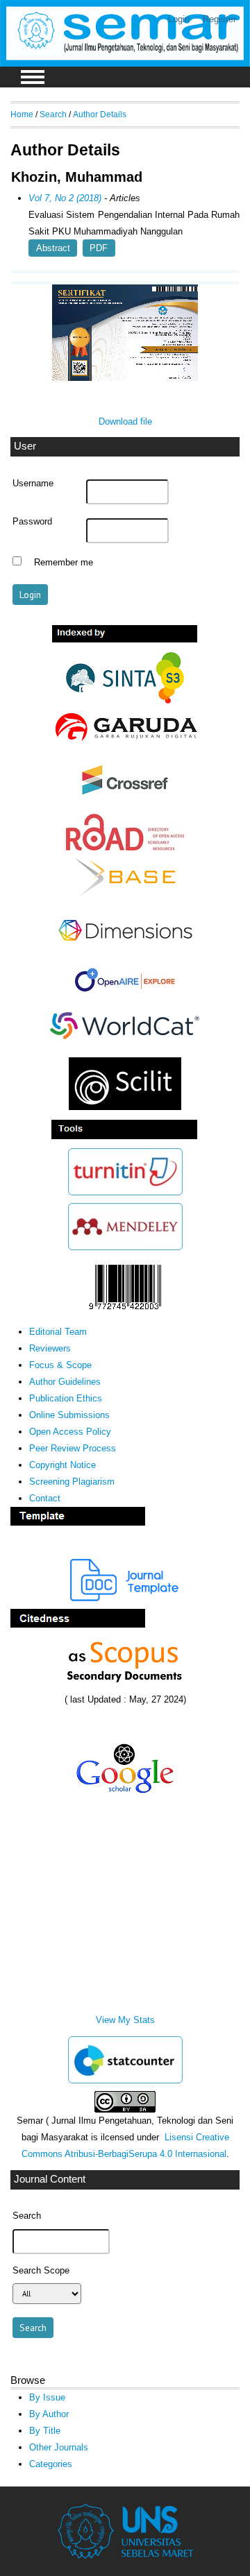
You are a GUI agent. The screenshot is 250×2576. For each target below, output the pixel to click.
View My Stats (125, 2020)
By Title (45, 2431)
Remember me (64, 563)
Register (219, 19)
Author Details (100, 114)
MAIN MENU (33, 77)
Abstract (53, 248)
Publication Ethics (66, 1398)
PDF (99, 248)
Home (22, 114)
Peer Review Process (73, 1448)
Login (179, 19)
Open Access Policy (70, 1432)
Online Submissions (69, 1415)
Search (53, 114)
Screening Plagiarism (72, 1482)
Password (32, 522)
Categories (51, 2464)
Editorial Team (58, 1332)
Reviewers (50, 1348)
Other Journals (59, 2447)
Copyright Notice (62, 1465)
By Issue (47, 2397)
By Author (49, 2414)
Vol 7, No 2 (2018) (65, 198)
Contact (45, 1498)
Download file (125, 421)
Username (33, 484)
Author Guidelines (65, 1382)
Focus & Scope (60, 1365)
